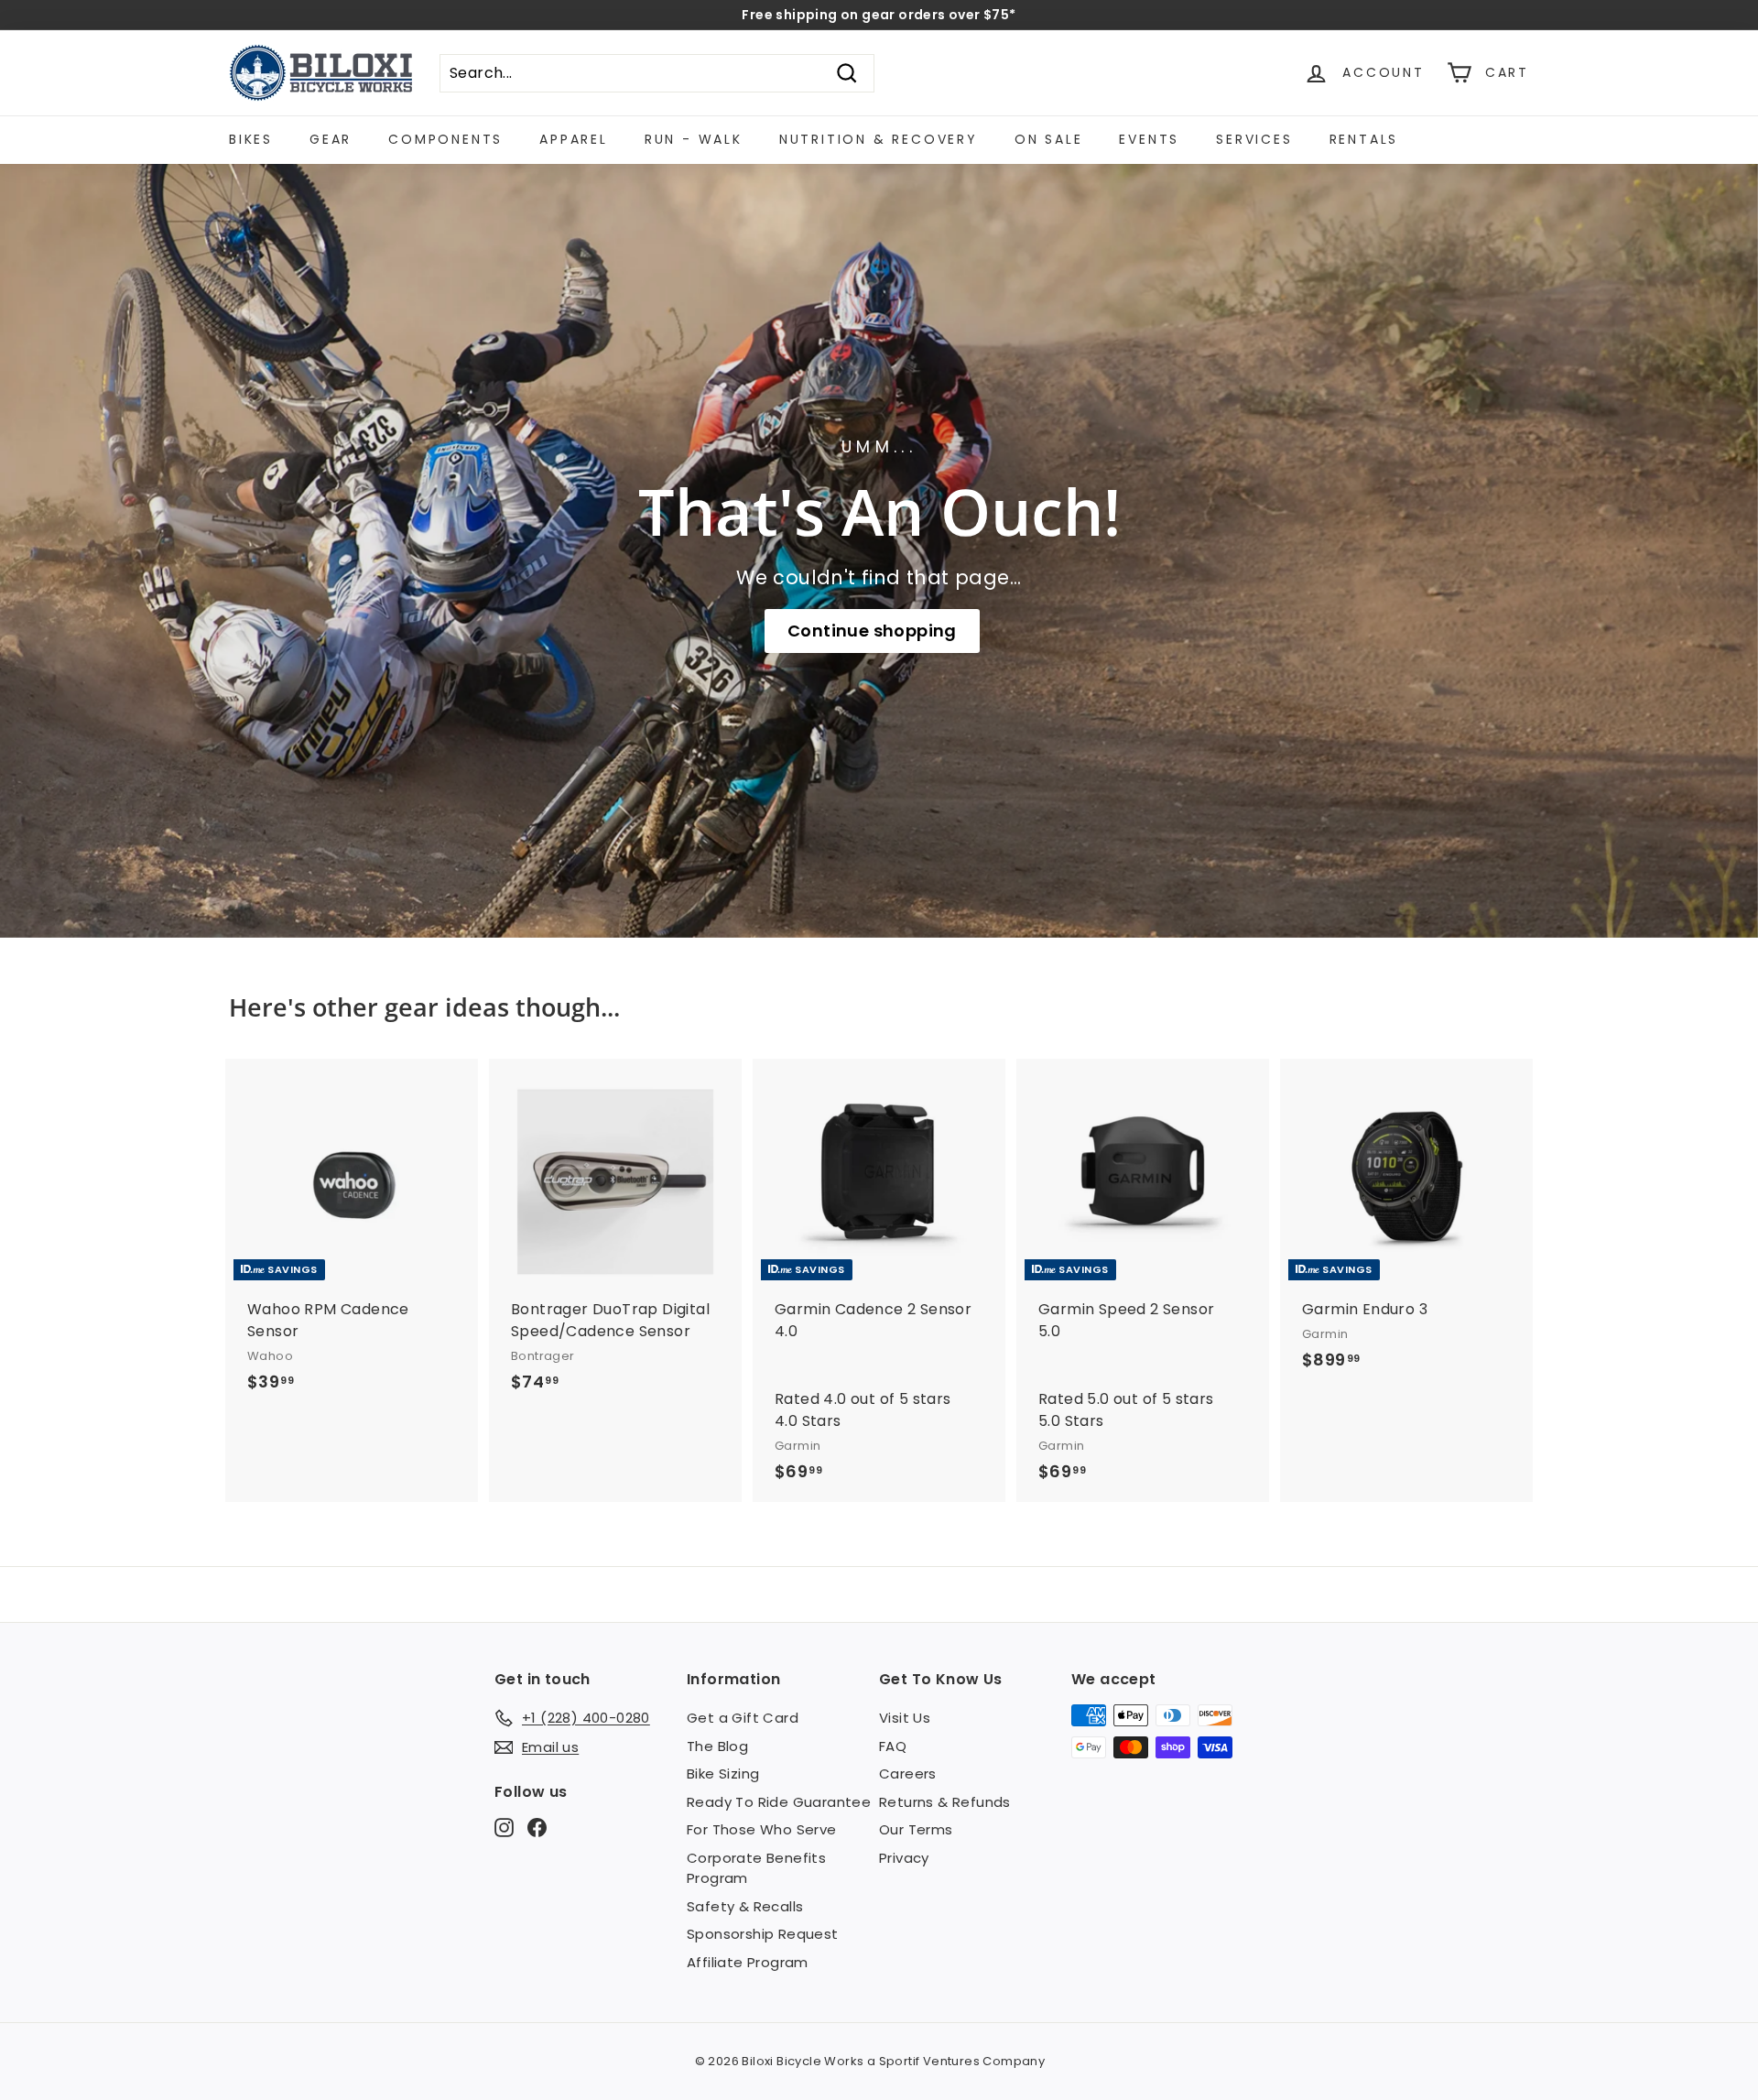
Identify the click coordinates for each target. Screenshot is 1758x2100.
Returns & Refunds (945, 1802)
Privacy (904, 1858)
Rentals (1364, 139)
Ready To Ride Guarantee (779, 1802)
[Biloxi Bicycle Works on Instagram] (504, 1828)
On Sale (1049, 139)
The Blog (717, 1746)
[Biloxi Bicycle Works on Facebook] (537, 1828)
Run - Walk (694, 139)
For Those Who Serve (762, 1829)
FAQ (893, 1746)
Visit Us (905, 1718)
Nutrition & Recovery (879, 139)
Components (445, 139)
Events (1149, 139)
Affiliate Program (748, 1962)
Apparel (574, 139)
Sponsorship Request (763, 1934)
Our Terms (916, 1829)
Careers (908, 1774)
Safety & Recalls (745, 1906)
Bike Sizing (723, 1774)
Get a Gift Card (743, 1718)
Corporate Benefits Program (756, 1868)
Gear (331, 139)
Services (1254, 139)
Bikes (251, 139)
